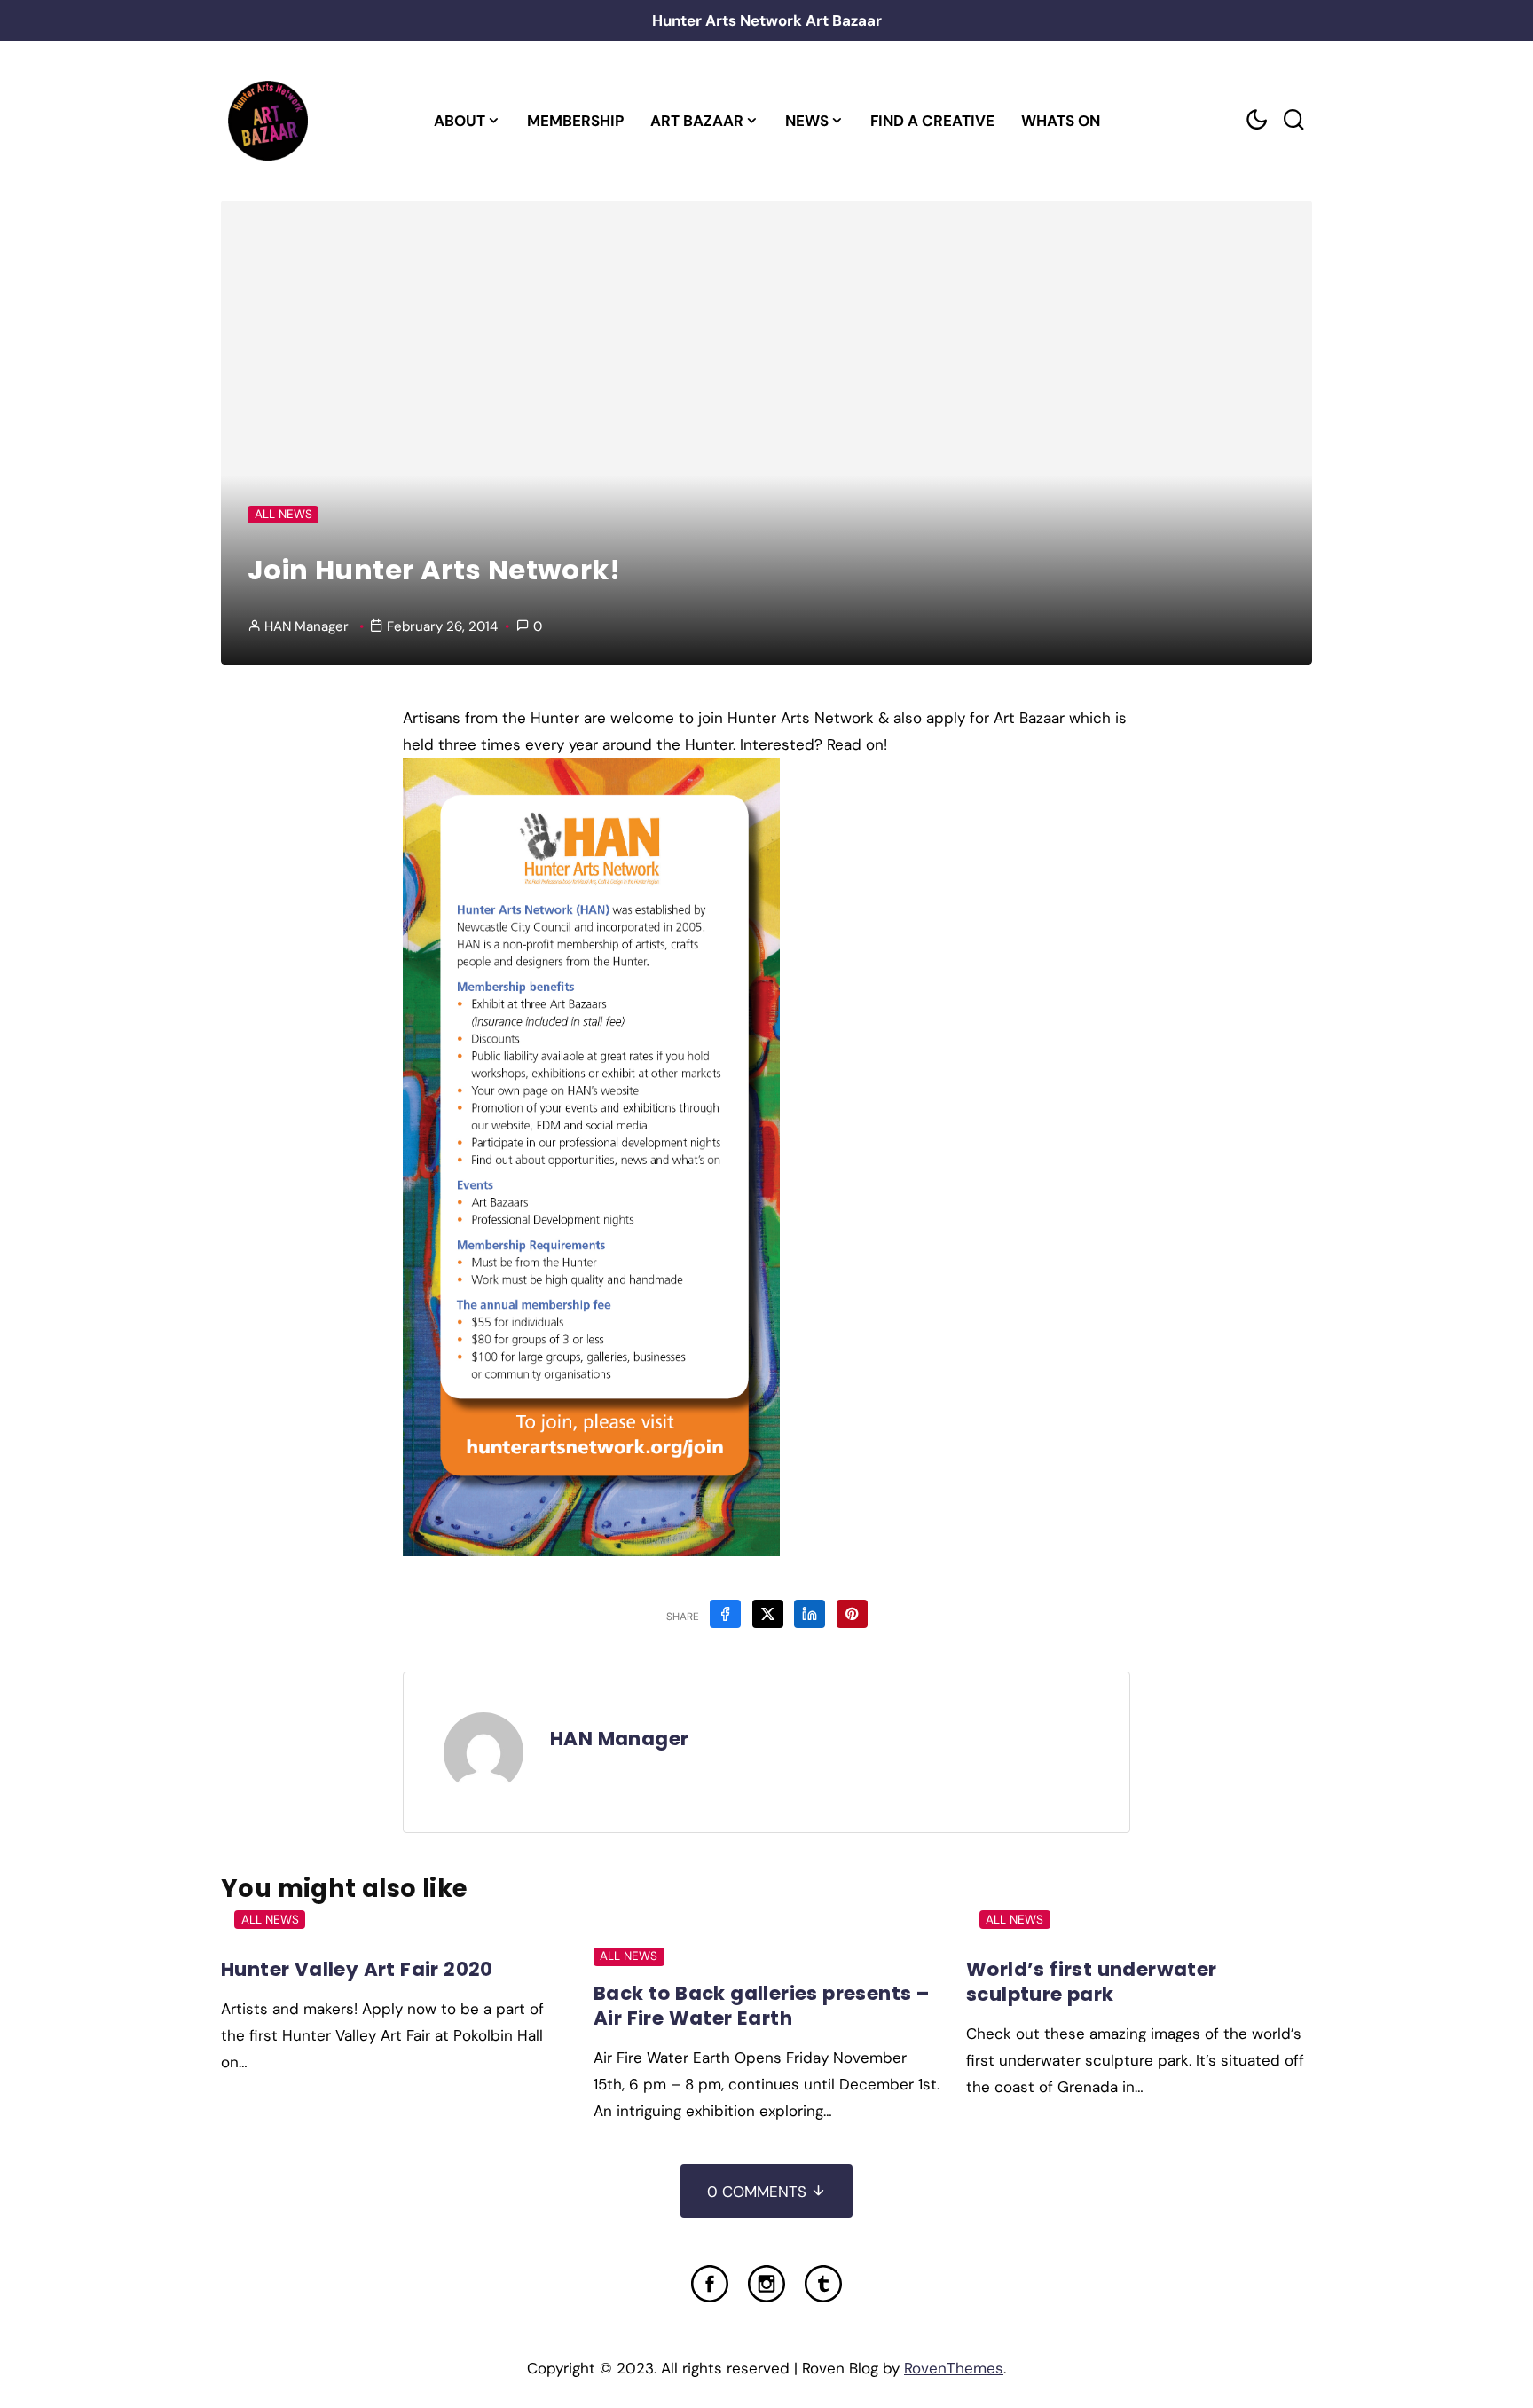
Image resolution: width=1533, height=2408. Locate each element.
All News (283, 514)
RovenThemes (954, 2368)
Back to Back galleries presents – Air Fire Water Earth (762, 2006)
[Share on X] (768, 1614)
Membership (575, 121)
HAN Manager (307, 626)
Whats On (1061, 121)
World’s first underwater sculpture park (1092, 1982)
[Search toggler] (1293, 120)
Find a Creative (932, 121)
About (460, 121)
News (807, 121)
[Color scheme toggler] (1256, 120)
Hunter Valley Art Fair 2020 (357, 1969)
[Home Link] (267, 121)
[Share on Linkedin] (810, 1614)
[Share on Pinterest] (852, 1614)
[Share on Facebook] (725, 1614)
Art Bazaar (697, 121)
